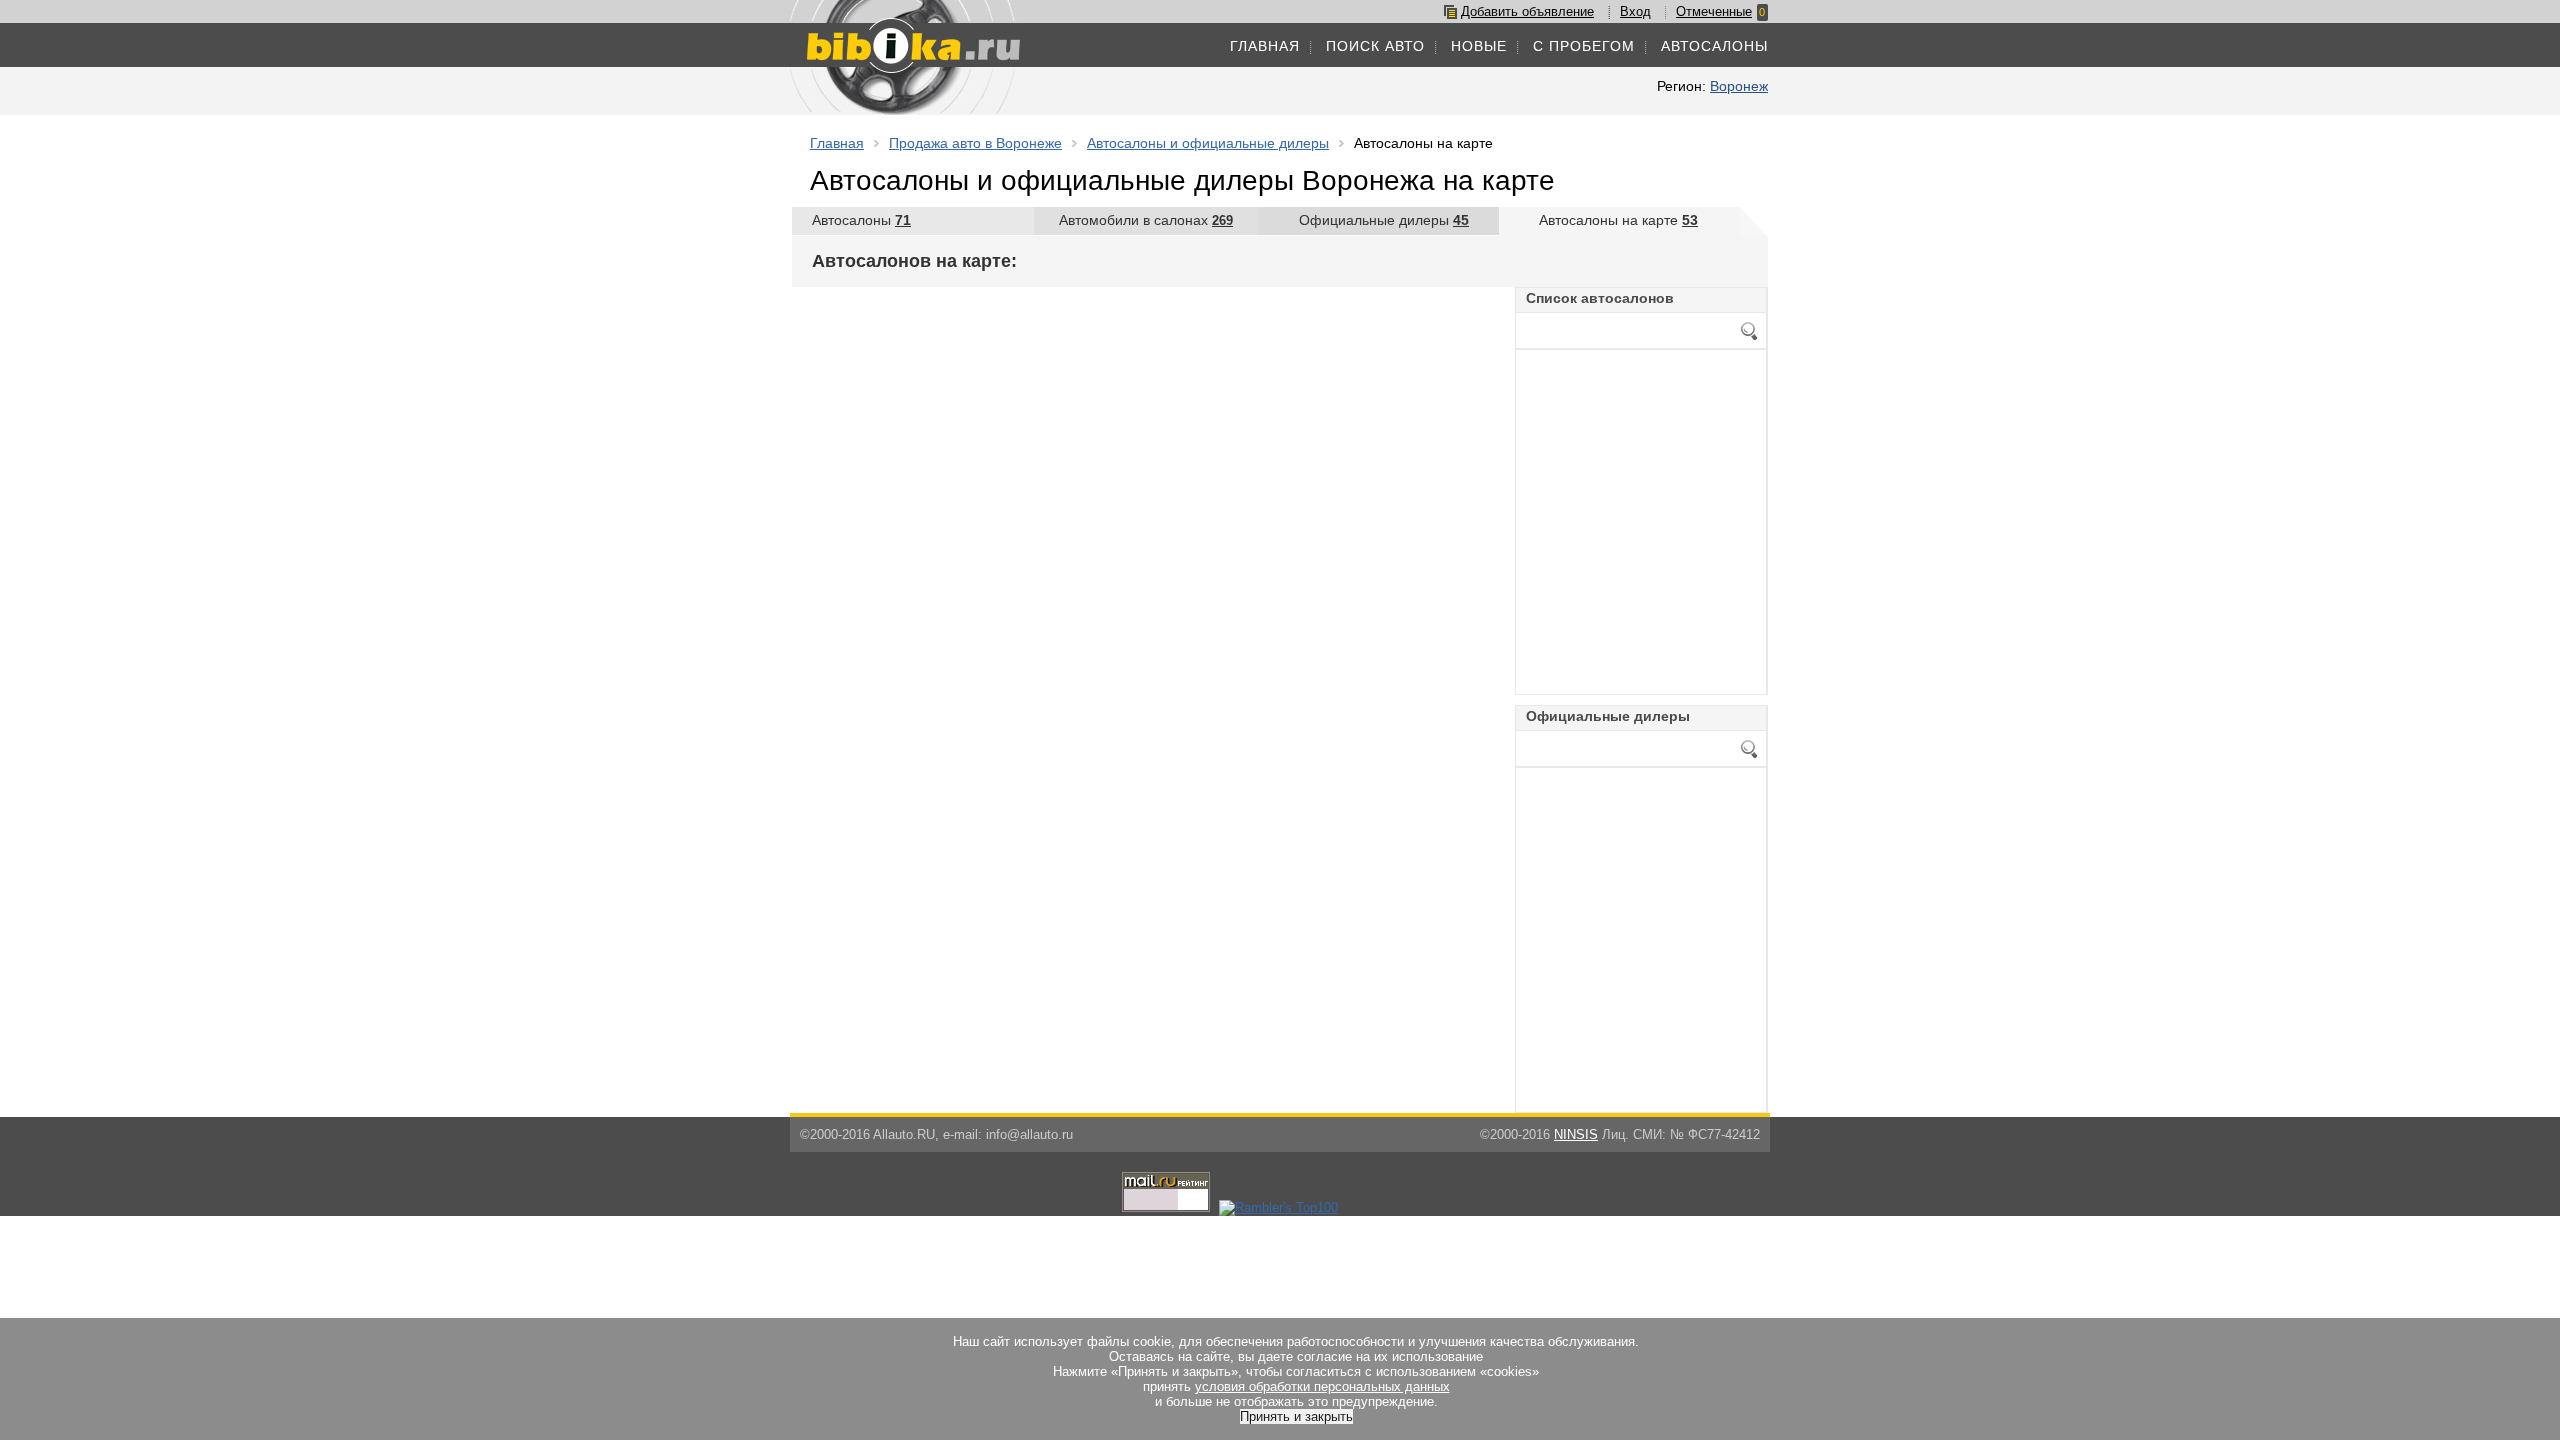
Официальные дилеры (1384, 220)
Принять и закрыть (1296, 1416)
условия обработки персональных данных (1322, 1386)
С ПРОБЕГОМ (1584, 46)
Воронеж (1739, 86)
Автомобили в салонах (1146, 220)
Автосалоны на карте (1618, 220)
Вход (1635, 11)
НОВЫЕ (1479, 46)
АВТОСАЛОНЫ (1714, 46)
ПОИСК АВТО (1375, 46)
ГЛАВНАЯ (1265, 46)
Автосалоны (861, 220)
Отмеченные (1714, 11)
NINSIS (1576, 1134)
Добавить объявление (1527, 11)
